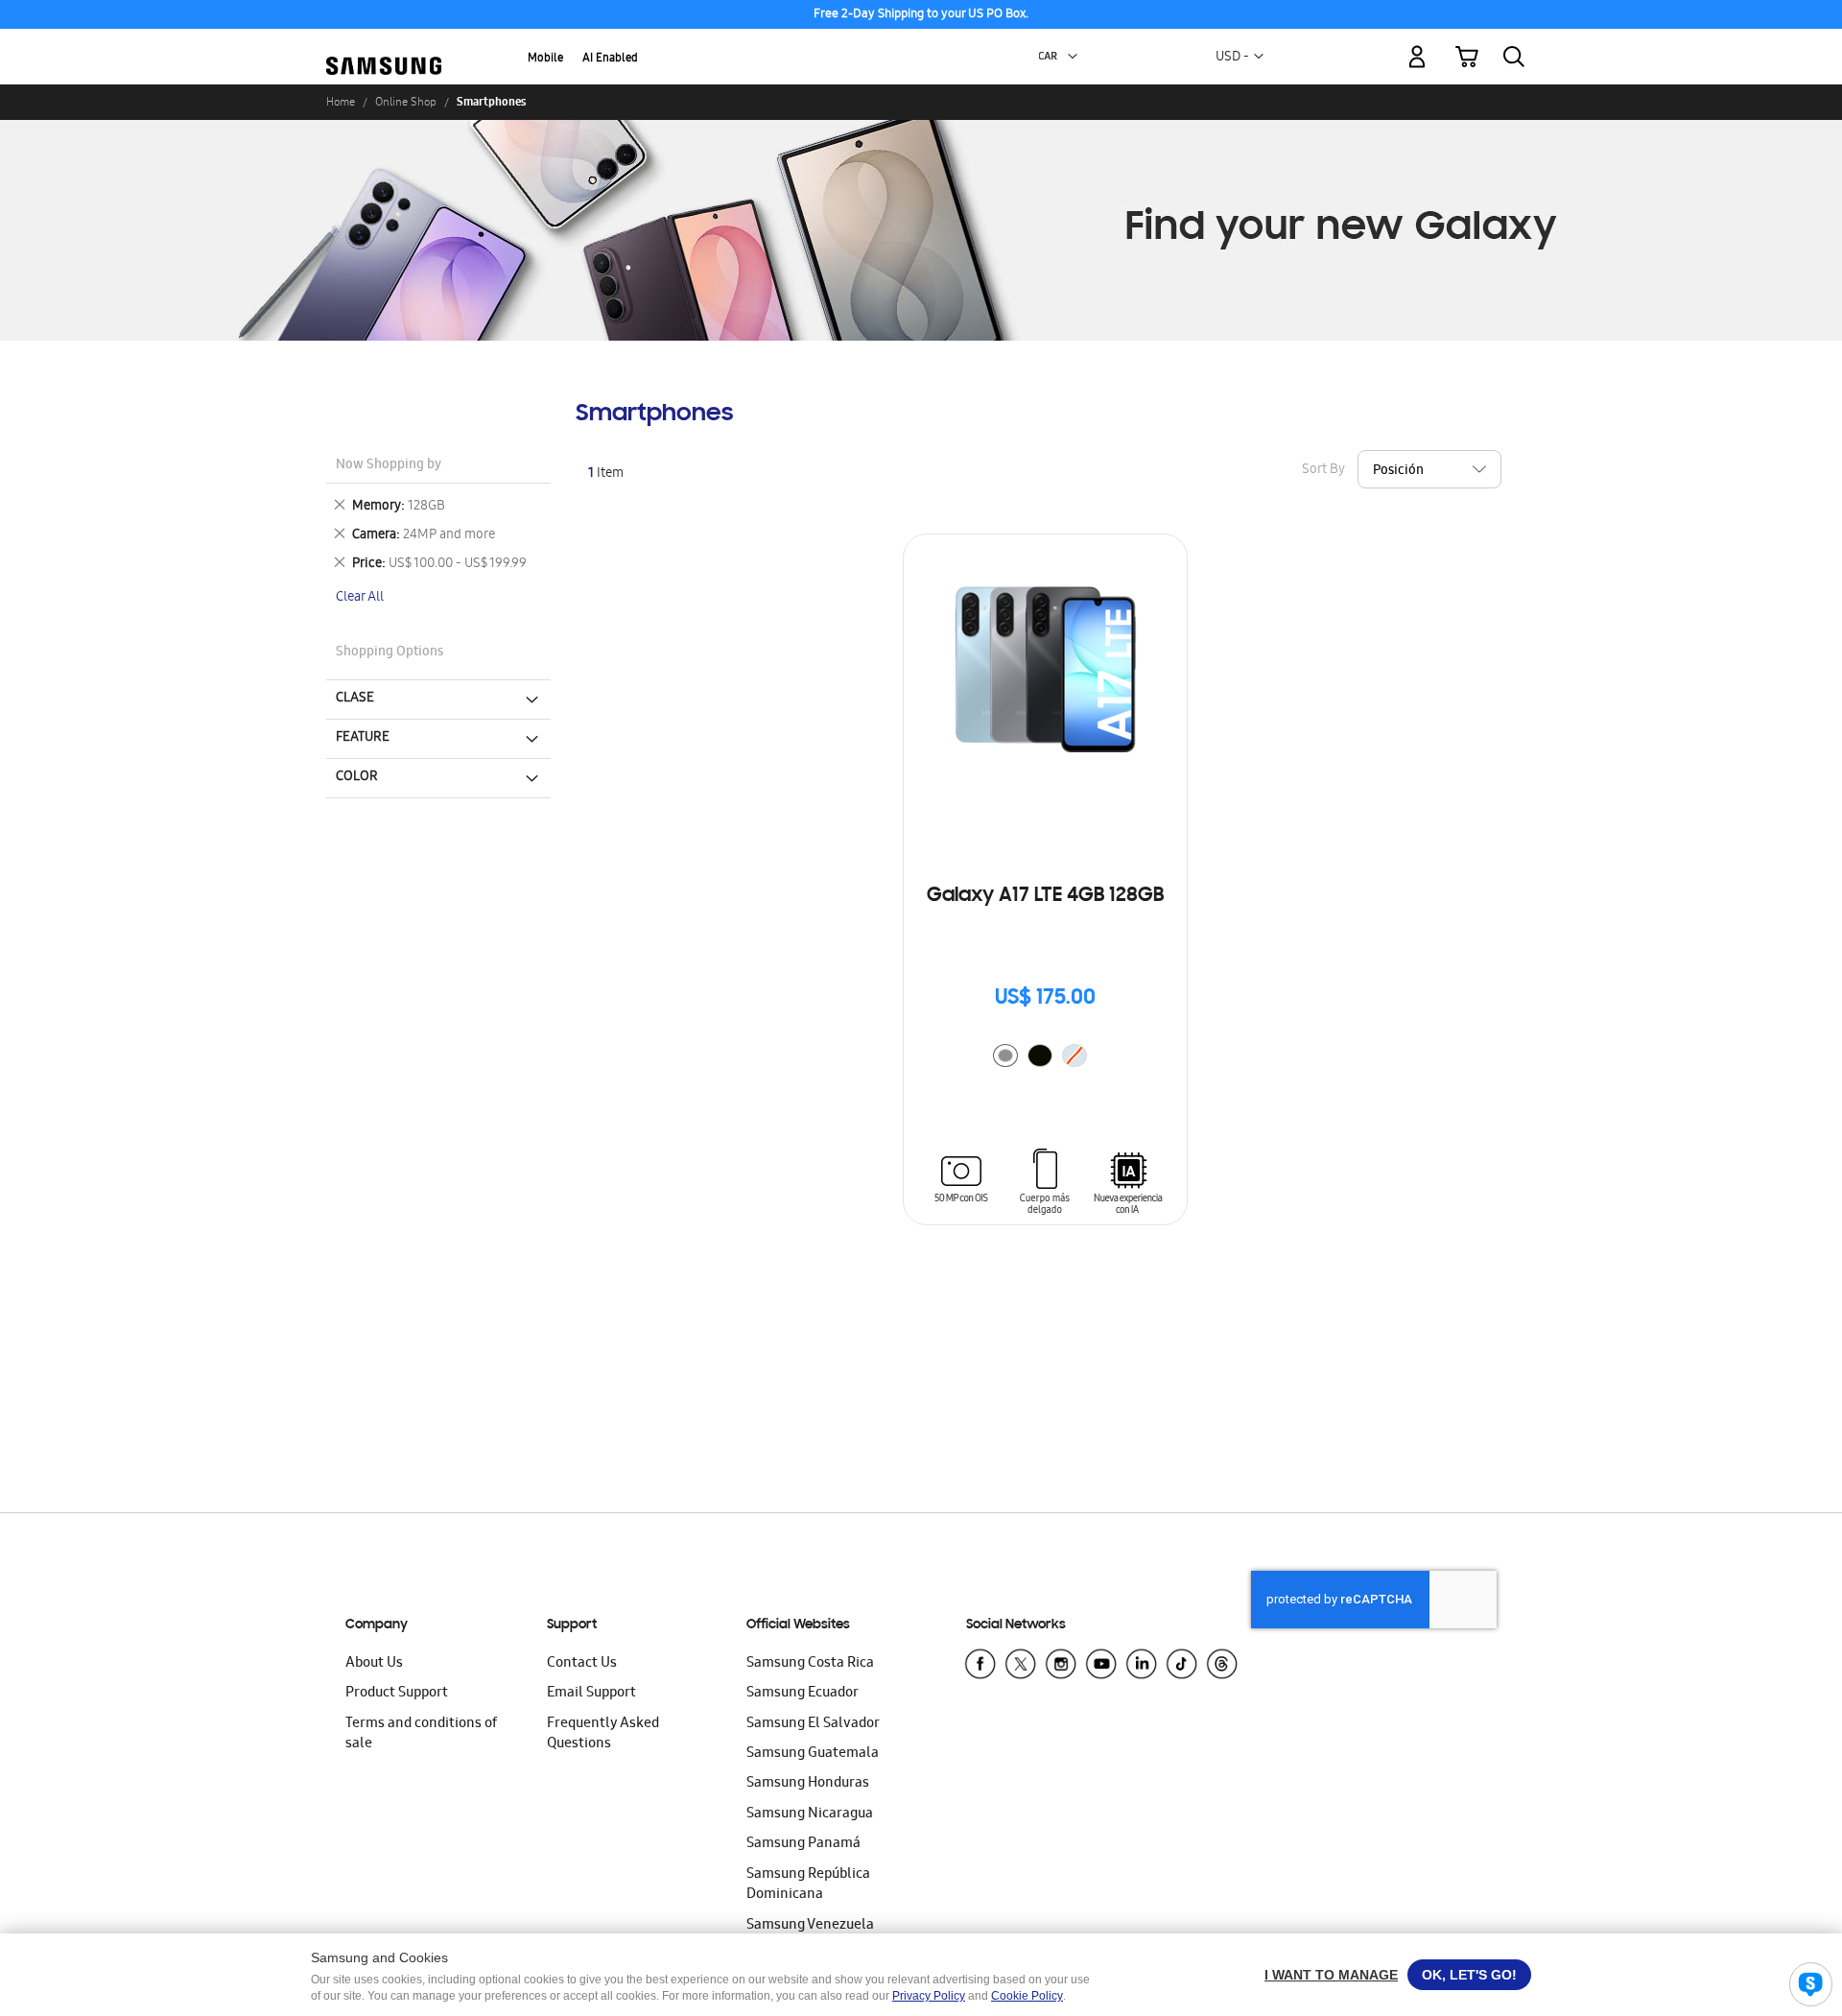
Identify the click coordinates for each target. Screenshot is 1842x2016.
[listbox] (1045, 1058)
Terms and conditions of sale (421, 1734)
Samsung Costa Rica (810, 1664)
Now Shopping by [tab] (389, 466)
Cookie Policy (1027, 1996)
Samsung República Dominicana (808, 1885)
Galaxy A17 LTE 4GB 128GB (1045, 896)
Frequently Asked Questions (603, 1734)
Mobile (545, 59)
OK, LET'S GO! (1469, 1975)
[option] (1005, 1055)
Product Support (397, 1694)
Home (341, 102)
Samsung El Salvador (813, 1724)
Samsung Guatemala (813, 1754)
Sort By (1323, 471)
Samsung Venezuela (810, 1926)
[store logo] (384, 45)
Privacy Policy (929, 1996)
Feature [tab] (363, 738)
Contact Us (582, 1664)
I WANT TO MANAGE (1331, 1975)
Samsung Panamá (803, 1844)
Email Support (591, 1694)
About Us (374, 1664)
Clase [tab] (355, 699)
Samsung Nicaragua (810, 1814)
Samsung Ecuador (803, 1694)
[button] (1073, 57)
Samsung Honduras (808, 1784)
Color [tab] (357, 777)
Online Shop (406, 102)
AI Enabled (610, 59)
